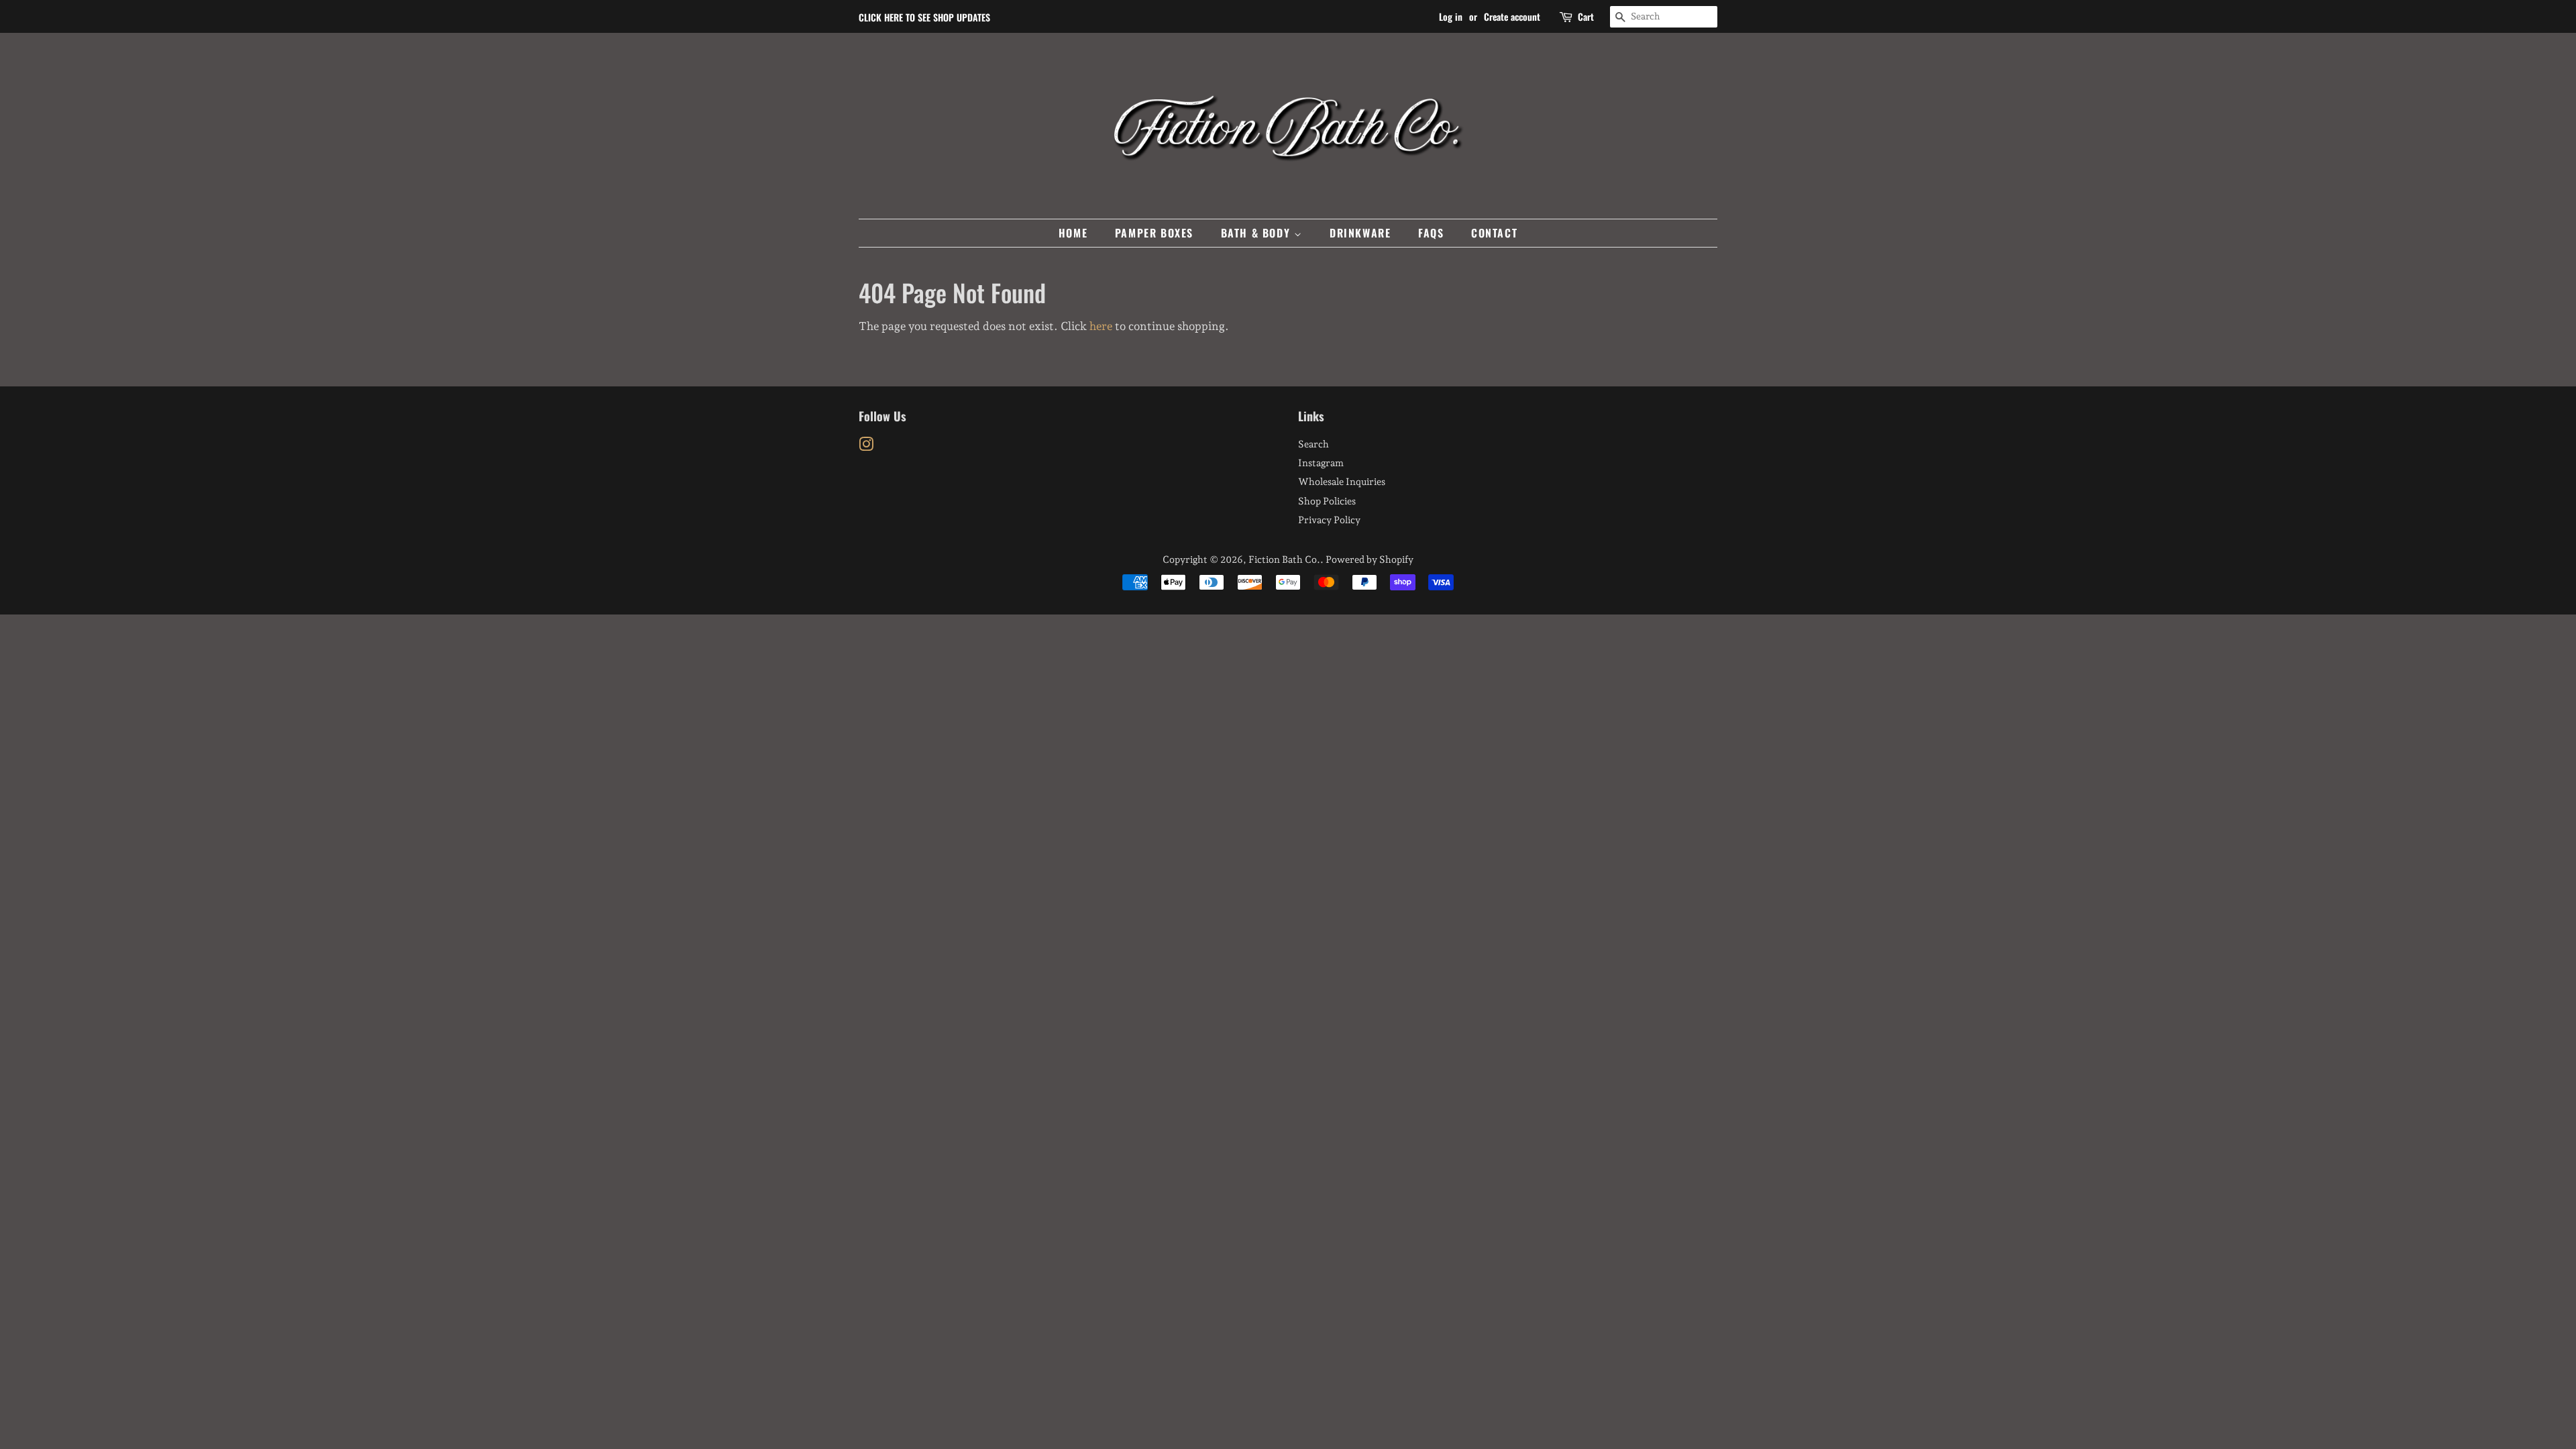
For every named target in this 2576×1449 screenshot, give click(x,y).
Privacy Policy (1329, 520)
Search (1313, 444)
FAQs (1431, 233)
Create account (1512, 16)
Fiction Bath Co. (1284, 559)
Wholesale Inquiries (1342, 481)
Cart (1586, 16)
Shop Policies (1327, 501)
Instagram (1321, 463)
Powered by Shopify (1370, 559)
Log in (1451, 16)
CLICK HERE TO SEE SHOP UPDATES (924, 17)
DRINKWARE (1360, 233)
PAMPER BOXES (1154, 233)
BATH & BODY (1257, 233)
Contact (1494, 233)
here (1101, 326)
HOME (1073, 233)
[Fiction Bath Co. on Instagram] (866, 446)
